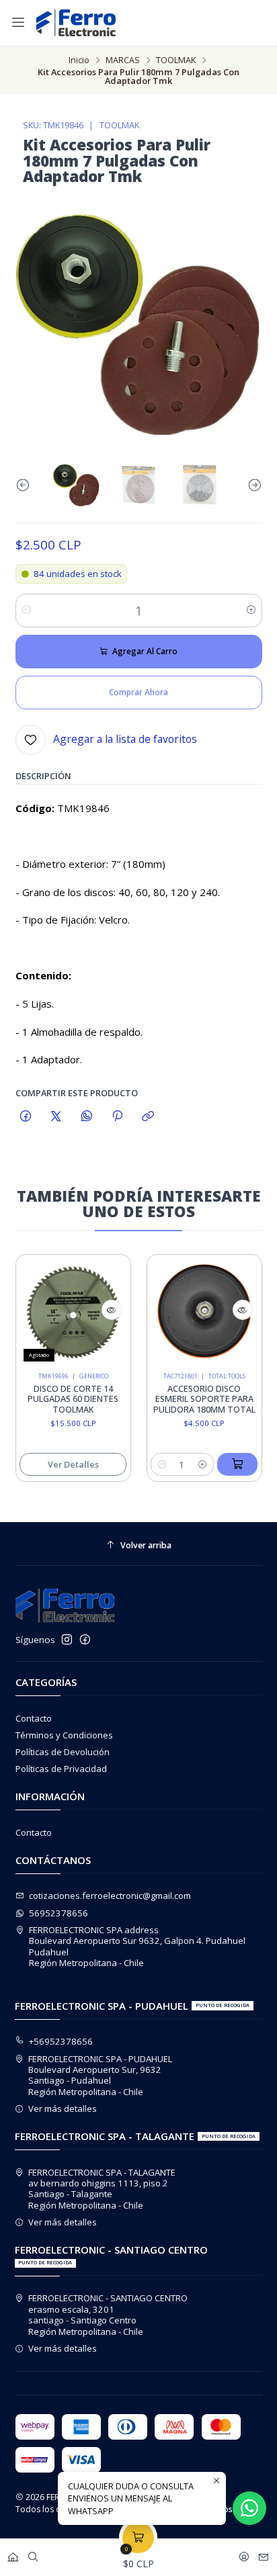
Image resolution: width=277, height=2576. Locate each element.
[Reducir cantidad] (27, 611)
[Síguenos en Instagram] (67, 1640)
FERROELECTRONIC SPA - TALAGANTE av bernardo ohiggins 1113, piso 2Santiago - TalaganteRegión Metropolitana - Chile (102, 2189)
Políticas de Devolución (63, 1752)
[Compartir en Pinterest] (117, 1116)
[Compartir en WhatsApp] (86, 1116)
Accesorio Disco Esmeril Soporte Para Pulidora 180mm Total (192, 1399)
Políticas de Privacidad (61, 1769)
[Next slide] (252, 485)
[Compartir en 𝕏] (56, 1116)
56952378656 (58, 1913)
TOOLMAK (176, 60)
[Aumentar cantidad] (251, 611)
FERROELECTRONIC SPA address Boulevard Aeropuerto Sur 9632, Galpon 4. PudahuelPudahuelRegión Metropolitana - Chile (137, 1946)
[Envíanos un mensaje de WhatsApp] (249, 2508)
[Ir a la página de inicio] (76, 23)
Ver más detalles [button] (63, 2108)
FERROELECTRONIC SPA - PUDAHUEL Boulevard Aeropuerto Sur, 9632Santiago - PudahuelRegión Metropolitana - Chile (100, 2075)
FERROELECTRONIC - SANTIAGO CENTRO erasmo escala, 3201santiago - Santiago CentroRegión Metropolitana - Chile (108, 2314)
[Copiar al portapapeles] (148, 1116)
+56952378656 (61, 2041)
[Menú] (18, 23)
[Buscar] (33, 2554)
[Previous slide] (26, 485)
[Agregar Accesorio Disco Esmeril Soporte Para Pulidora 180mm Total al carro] (226, 1464)
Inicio (79, 60)
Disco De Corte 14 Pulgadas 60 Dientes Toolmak (62, 1399)
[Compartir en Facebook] (26, 1116)
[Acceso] (244, 2554)
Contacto (34, 1718)
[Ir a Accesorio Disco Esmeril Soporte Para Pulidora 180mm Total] (193, 1312)
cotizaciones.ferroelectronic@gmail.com (110, 1896)
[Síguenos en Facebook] (85, 1640)
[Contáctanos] (264, 2554)
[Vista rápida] (100, 1310)
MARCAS (123, 60)
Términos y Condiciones (64, 1735)
